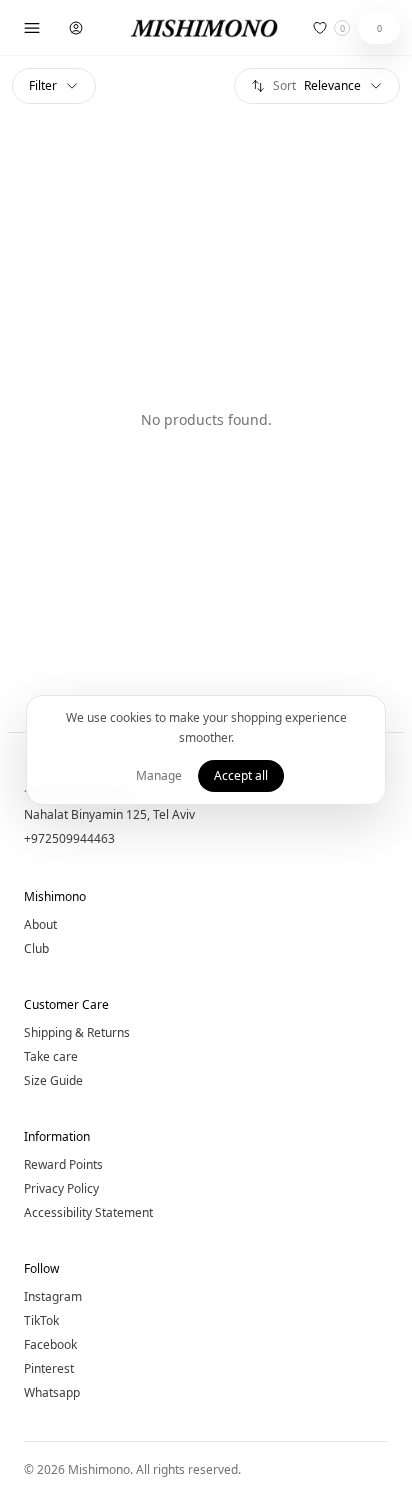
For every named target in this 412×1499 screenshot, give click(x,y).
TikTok (41, 1321)
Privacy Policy (61, 1189)
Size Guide (53, 1081)
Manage (159, 775)
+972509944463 (69, 838)
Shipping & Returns (77, 1033)
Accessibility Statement (88, 1213)
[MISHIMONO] (206, 28)
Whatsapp (52, 1393)
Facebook (50, 1345)
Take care (51, 1057)
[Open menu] (32, 28)
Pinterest (49, 1369)
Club (36, 949)
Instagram (53, 1297)
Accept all (241, 775)
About (40, 925)
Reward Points (63, 1165)
